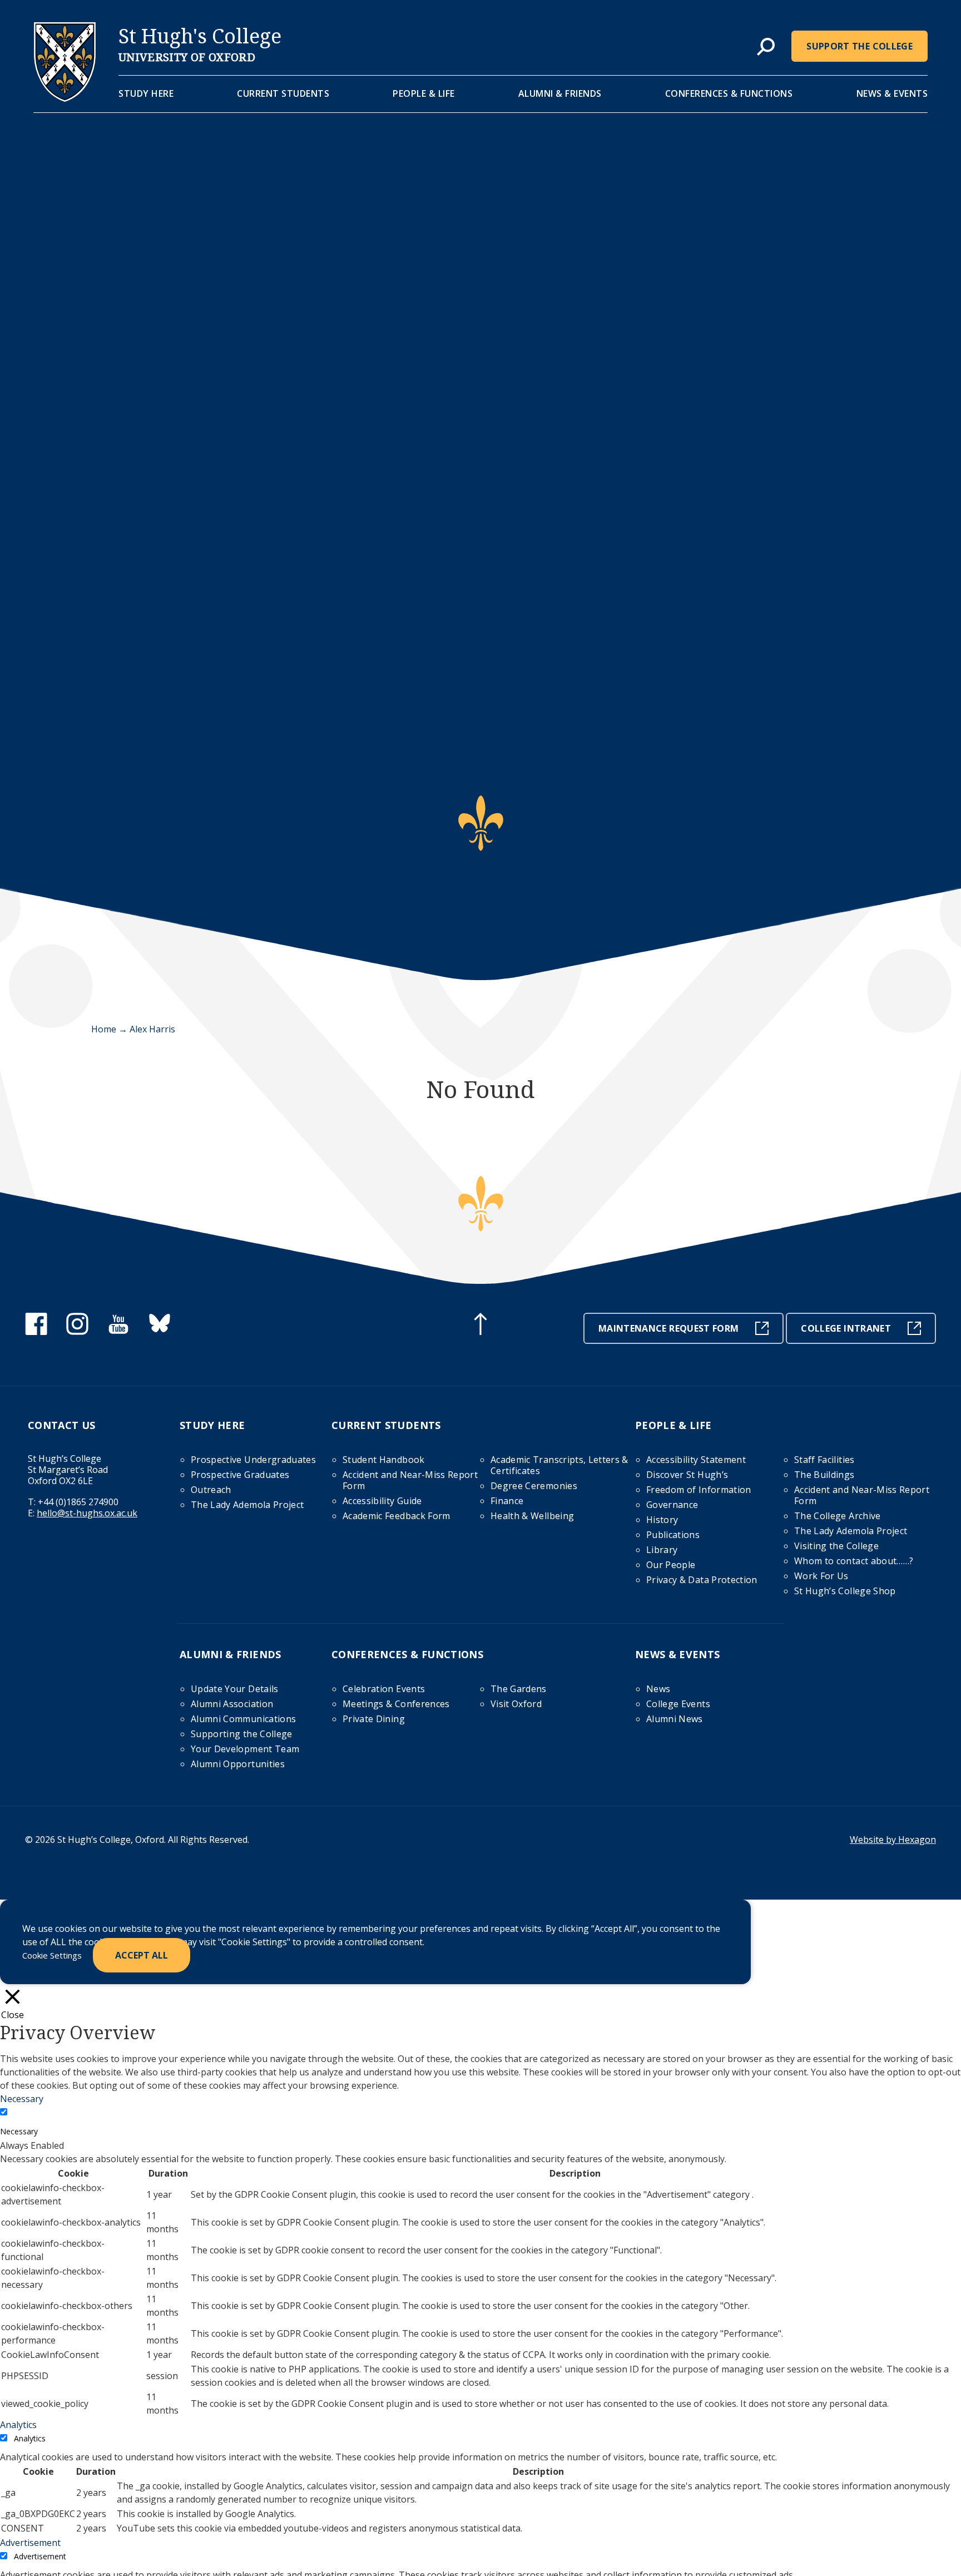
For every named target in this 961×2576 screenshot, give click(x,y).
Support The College (860, 46)
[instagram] (77, 1332)
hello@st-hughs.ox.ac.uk (87, 1513)
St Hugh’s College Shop (845, 1591)
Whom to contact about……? (854, 1561)
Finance (507, 1501)
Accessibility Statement (696, 1460)
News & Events (892, 93)
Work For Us (821, 1576)
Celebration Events (384, 1689)
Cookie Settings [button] (52, 1955)
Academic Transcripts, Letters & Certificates (559, 1465)
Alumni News (675, 1719)
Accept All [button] (142, 1955)
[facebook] (36, 1332)
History (662, 1520)
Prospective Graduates (240, 1475)
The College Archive (838, 1516)
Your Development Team (245, 1749)
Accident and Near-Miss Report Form (410, 1480)
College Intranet (846, 1328)
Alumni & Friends (560, 93)
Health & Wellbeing (532, 1516)
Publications (673, 1535)
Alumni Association (232, 1704)
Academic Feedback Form (397, 1516)
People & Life (424, 93)
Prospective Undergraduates (253, 1460)
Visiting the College (836, 1546)
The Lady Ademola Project (247, 1505)
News (658, 1689)
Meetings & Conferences (396, 1704)
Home (104, 1029)
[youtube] (118, 1332)
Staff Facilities (824, 1460)
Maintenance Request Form (668, 1328)
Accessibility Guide (382, 1501)
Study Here (146, 93)
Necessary (19, 2131)
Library (662, 1550)
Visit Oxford (516, 1704)
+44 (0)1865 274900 (78, 1502)
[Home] (65, 98)
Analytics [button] (18, 2425)
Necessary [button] (22, 2099)
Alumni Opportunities (238, 1764)
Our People (671, 1565)
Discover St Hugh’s (687, 1475)
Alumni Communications (243, 1719)
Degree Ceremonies (534, 1486)
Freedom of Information (699, 1490)
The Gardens (519, 1689)
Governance (672, 1505)
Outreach (211, 1490)
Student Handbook (384, 1460)
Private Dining (374, 1719)
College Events (678, 1704)
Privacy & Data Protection (702, 1580)
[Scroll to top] (481, 1326)
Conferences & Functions (729, 93)
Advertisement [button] (30, 2543)
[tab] (766, 47)
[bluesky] (160, 1332)
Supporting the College (242, 1734)
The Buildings (824, 1475)
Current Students (283, 93)
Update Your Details (235, 1689)
